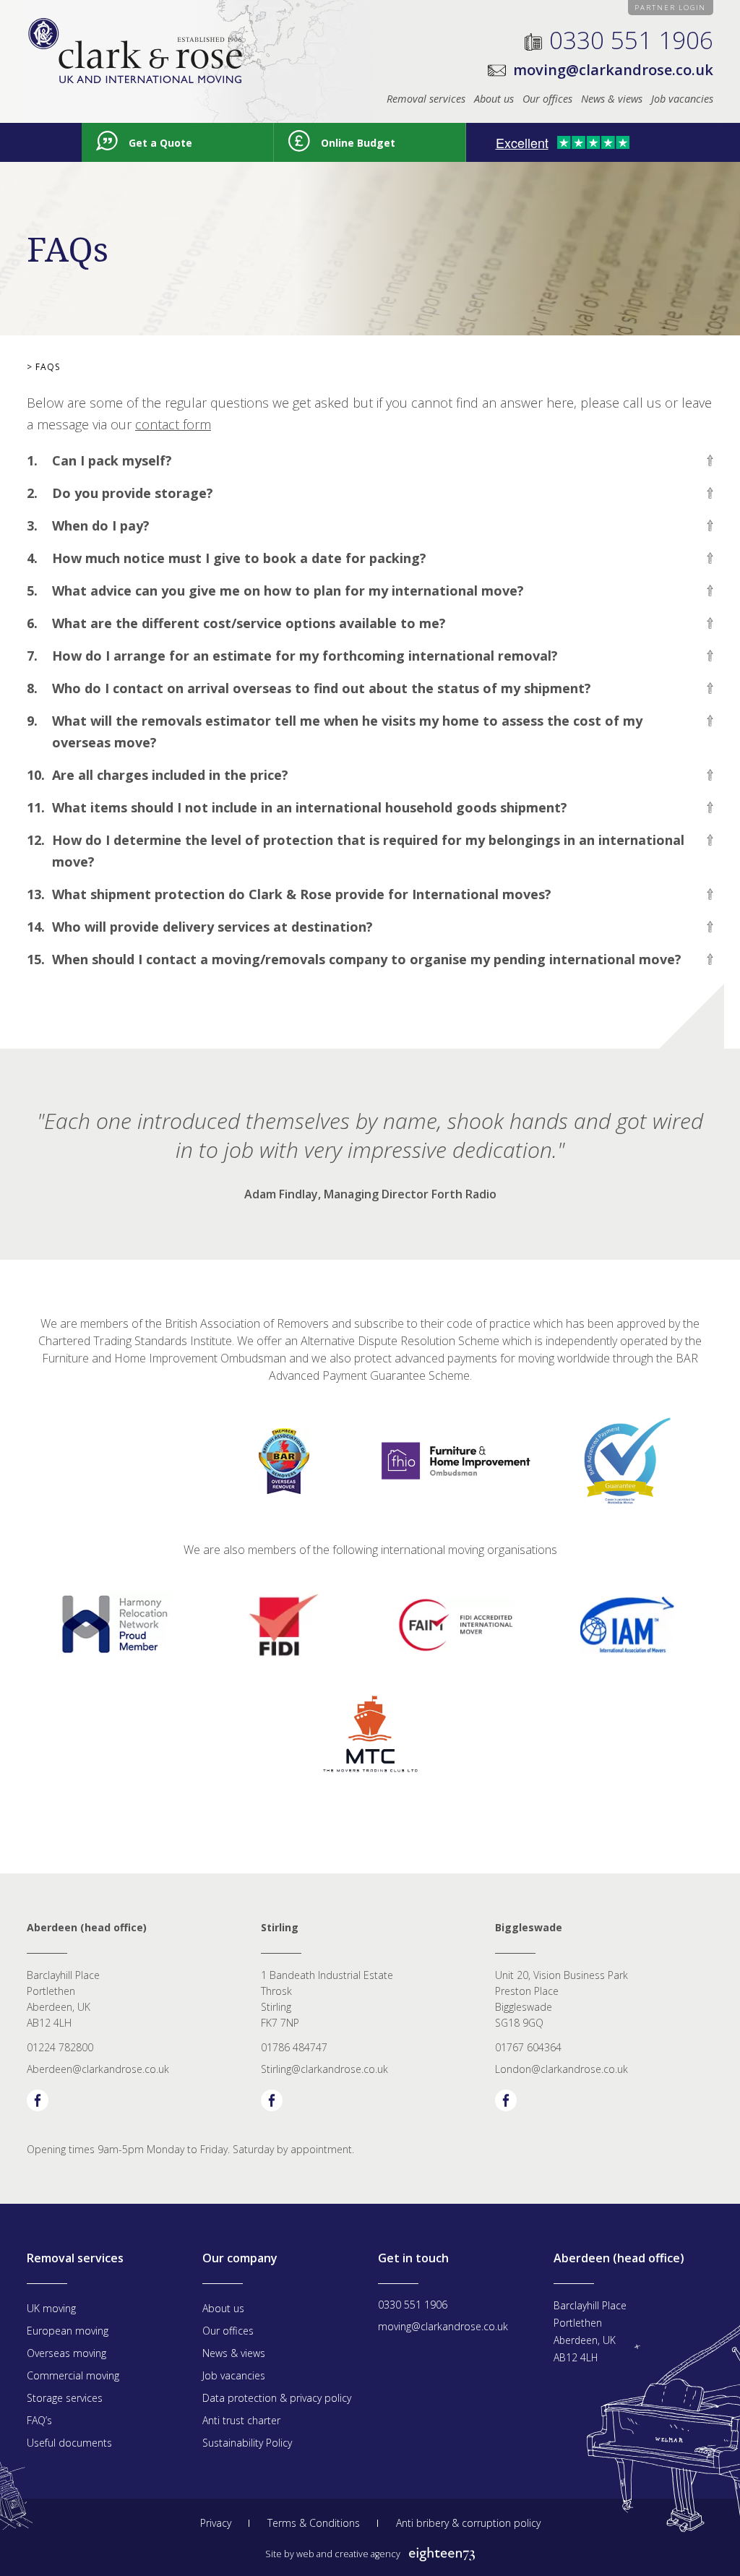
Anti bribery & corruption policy (468, 2523)
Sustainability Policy (247, 2443)
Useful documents (69, 2443)
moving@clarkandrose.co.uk (613, 70)
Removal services (426, 99)
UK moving (51, 2308)
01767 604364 (528, 2047)
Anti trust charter (241, 2420)
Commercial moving (73, 2375)
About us (494, 99)
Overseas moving (66, 2353)
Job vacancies (682, 99)
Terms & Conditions (314, 2523)
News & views (612, 99)
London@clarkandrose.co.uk (562, 2069)
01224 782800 (60, 2047)
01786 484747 (294, 2047)
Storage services (65, 2398)
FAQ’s (39, 2420)
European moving (68, 2331)
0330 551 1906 (631, 40)
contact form (173, 424)
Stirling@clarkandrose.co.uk (324, 2069)
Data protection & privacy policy (277, 2398)
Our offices (547, 99)
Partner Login (670, 8)
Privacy (216, 2523)
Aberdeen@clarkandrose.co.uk (98, 2069)
